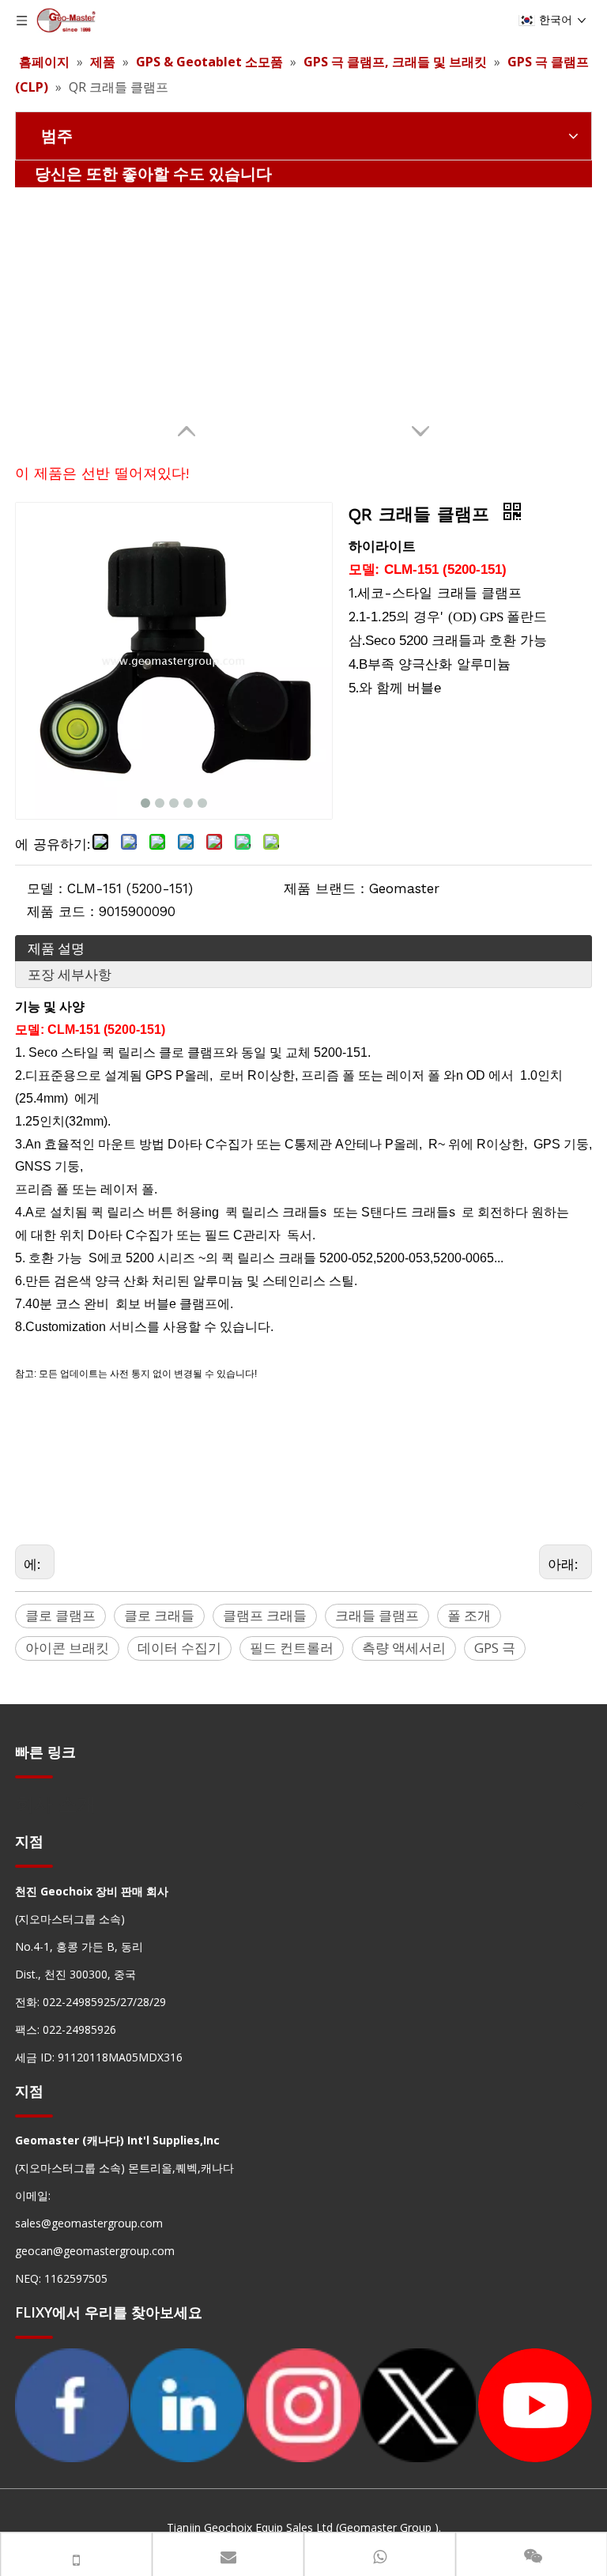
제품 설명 (56, 948)
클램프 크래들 (265, 1615)
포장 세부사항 (70, 974)
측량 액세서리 (404, 1648)
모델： (47, 888)
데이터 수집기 (179, 1648)
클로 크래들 (159, 1615)
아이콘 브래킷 (67, 1648)
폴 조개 (469, 1615)
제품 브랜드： (326, 888)
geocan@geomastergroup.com (95, 2251)
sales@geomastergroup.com (89, 2223)
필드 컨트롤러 (292, 1648)
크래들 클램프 (377, 1615)
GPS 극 (495, 1648)
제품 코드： (63, 911)
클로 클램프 (60, 1615)
